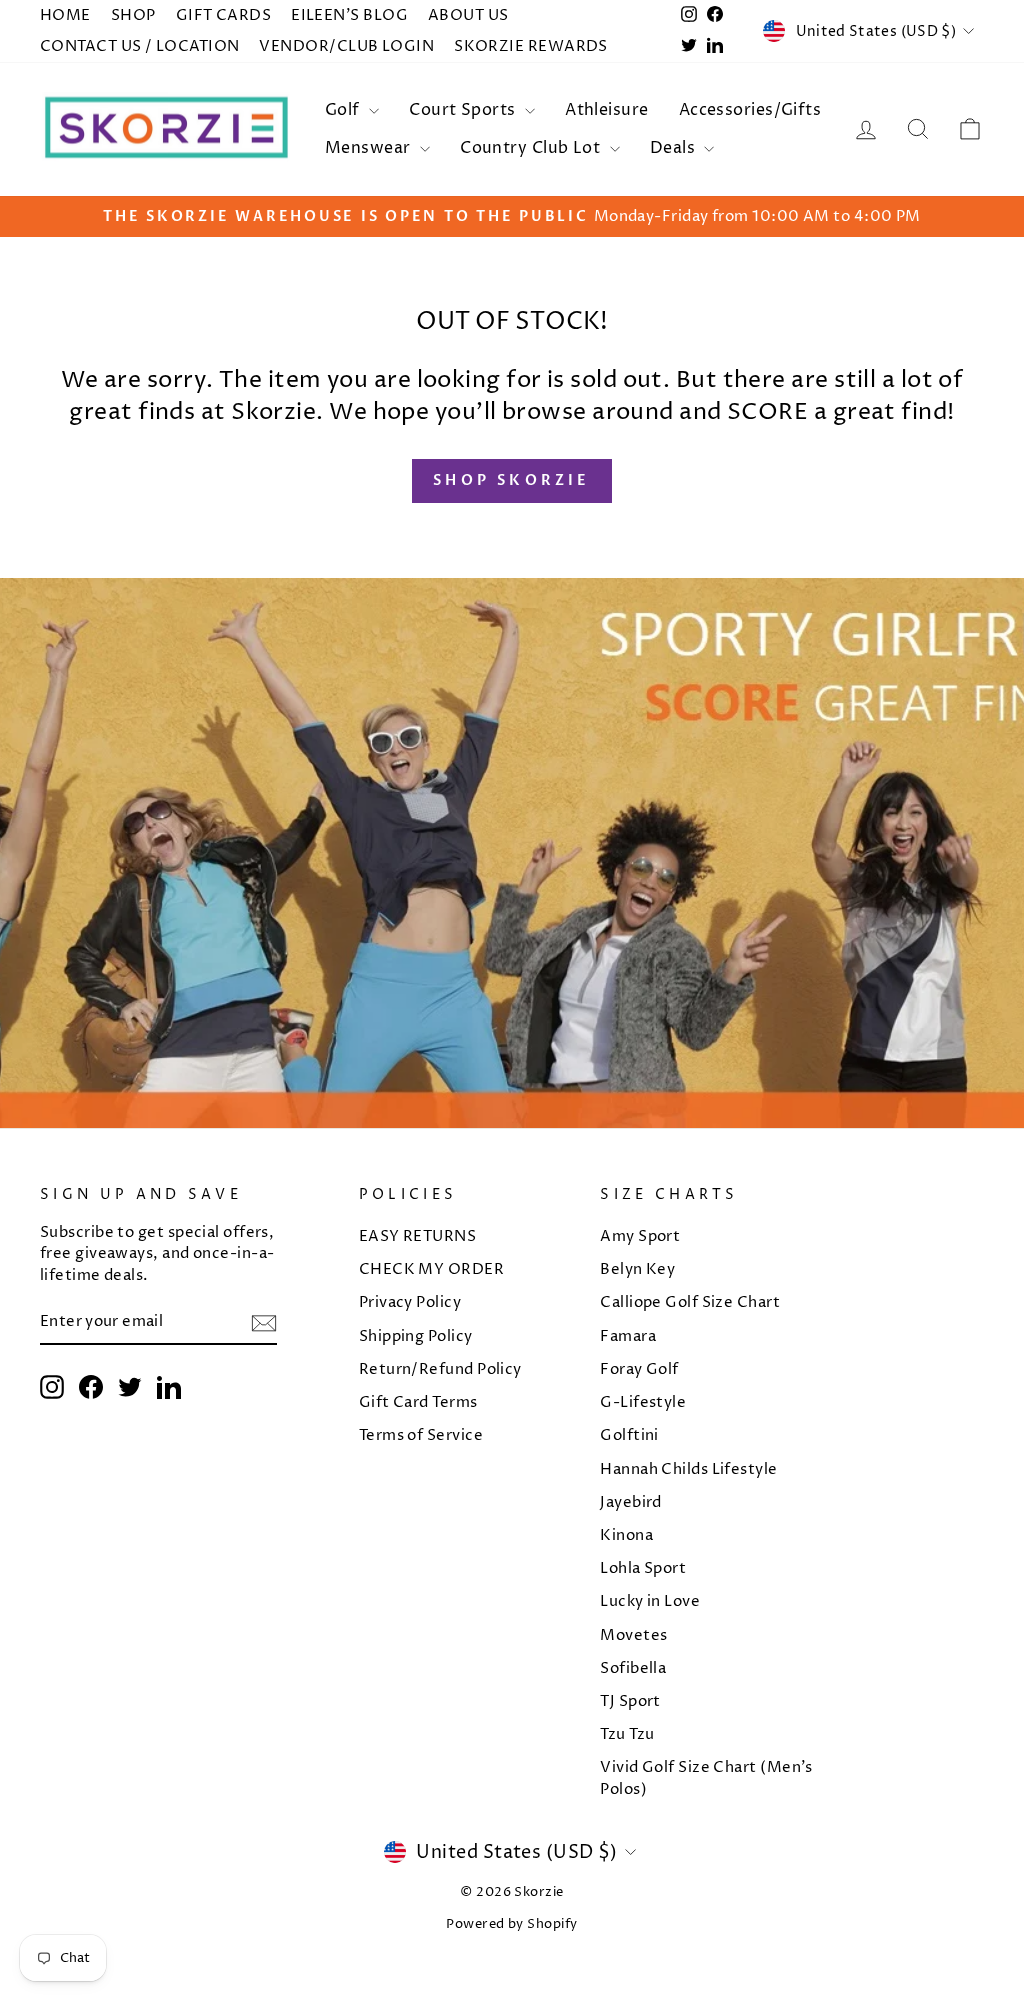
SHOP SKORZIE (511, 480)
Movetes (633, 1635)
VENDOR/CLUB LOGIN (346, 46)
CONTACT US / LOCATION (139, 46)
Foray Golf (639, 1369)
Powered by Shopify (511, 1924)
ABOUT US (468, 15)
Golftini (629, 1435)
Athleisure (607, 110)
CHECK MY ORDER (431, 1269)
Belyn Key (637, 1269)
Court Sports (464, 110)
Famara (628, 1336)
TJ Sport (630, 1701)
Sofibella (633, 1668)
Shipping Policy (416, 1336)
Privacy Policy (410, 1302)
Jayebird (631, 1502)
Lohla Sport (643, 1568)
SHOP (133, 15)
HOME (65, 15)
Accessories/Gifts (750, 110)
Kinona (626, 1535)
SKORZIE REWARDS (531, 46)
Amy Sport (640, 1236)
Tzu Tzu (627, 1734)
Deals (675, 148)
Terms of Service (421, 1435)
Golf (344, 110)
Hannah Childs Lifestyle (688, 1469)
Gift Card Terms (418, 1402)
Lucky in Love (650, 1601)
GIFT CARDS (224, 15)
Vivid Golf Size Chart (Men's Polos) (706, 1778)
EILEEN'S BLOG (349, 15)
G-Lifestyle (643, 1402)
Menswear (370, 148)
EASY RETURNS (417, 1236)
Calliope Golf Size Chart (690, 1302)
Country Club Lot (532, 148)
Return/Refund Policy (440, 1369)
